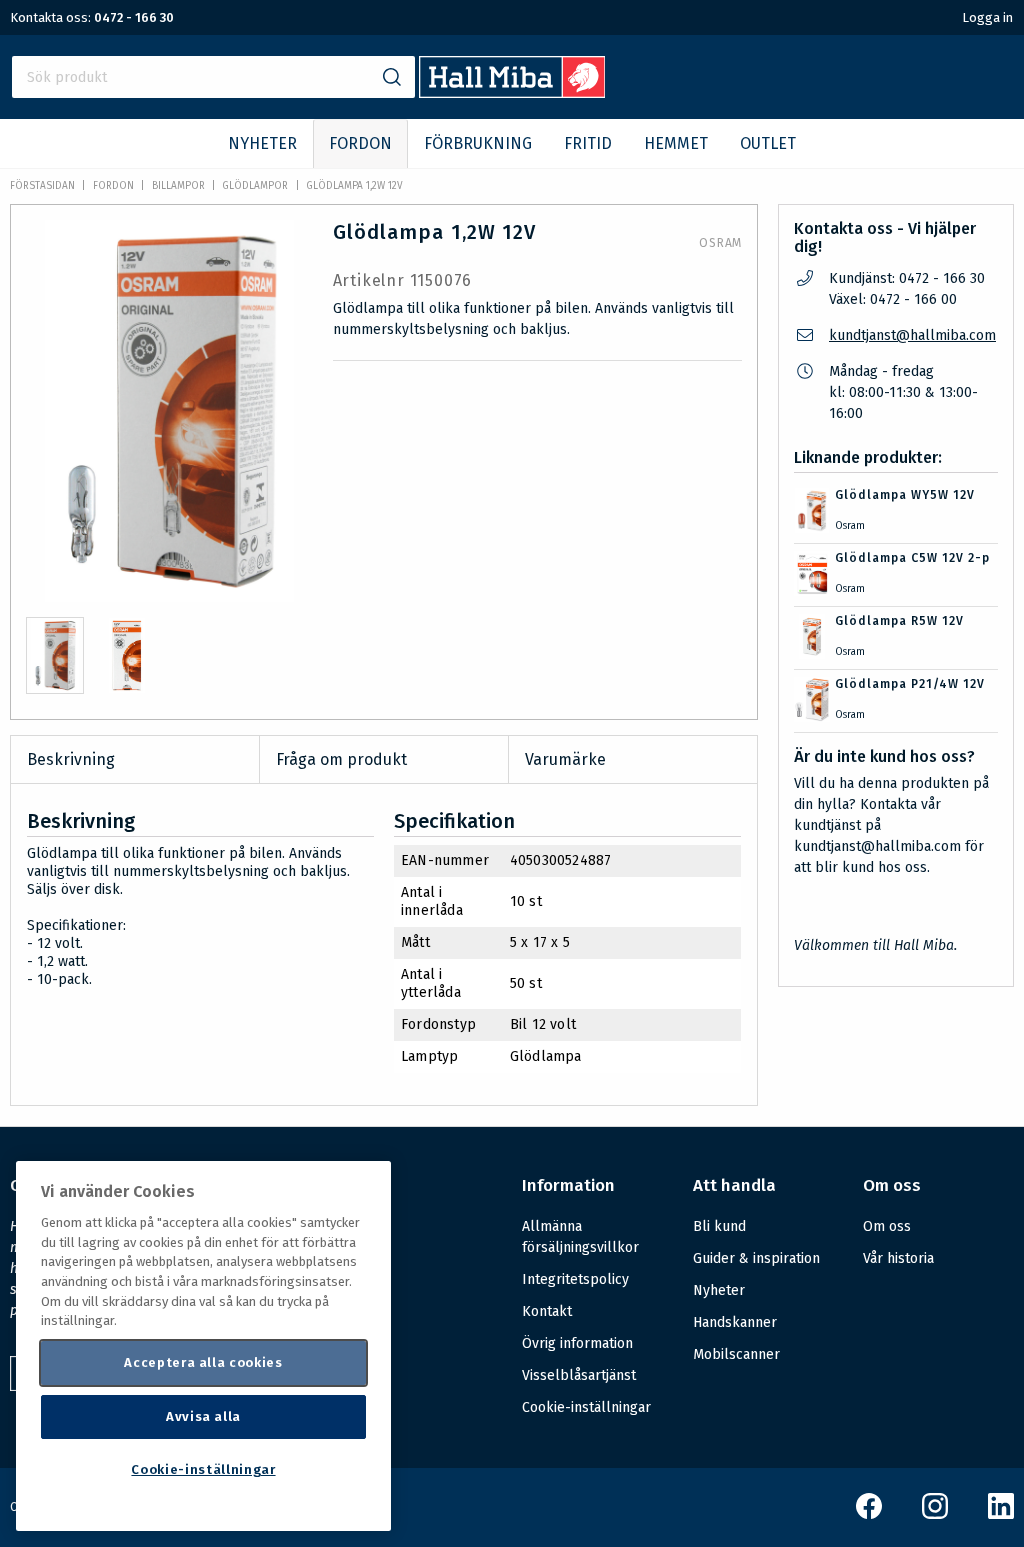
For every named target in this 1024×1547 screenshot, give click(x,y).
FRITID (588, 143)
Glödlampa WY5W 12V (905, 495)
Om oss (887, 1226)
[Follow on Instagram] (935, 1514)
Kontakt (547, 1311)
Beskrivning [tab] (71, 759)
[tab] (55, 655)
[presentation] (55, 655)
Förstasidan (42, 186)
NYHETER (262, 143)
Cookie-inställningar (586, 1408)
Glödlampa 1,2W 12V (354, 186)
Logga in (987, 17)
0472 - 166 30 (134, 17)
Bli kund (719, 1226)
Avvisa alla (203, 1416)
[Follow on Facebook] (869, 1514)
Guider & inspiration (756, 1258)
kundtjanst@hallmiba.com (912, 335)
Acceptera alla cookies (203, 1362)
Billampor (178, 186)
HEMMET (676, 143)
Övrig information (577, 1343)
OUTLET (768, 143)
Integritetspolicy (575, 1279)
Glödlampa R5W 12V (899, 621)
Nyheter (719, 1290)
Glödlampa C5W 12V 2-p (912, 558)
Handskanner (735, 1322)
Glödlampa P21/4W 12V (910, 684)
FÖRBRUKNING (478, 143)
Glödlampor (255, 186)
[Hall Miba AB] (512, 92)
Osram (720, 243)
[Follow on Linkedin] (1001, 1514)
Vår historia (898, 1258)
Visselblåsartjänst (579, 1375)
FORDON (360, 143)
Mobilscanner (736, 1354)
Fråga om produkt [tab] (341, 759)
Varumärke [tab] (565, 759)
